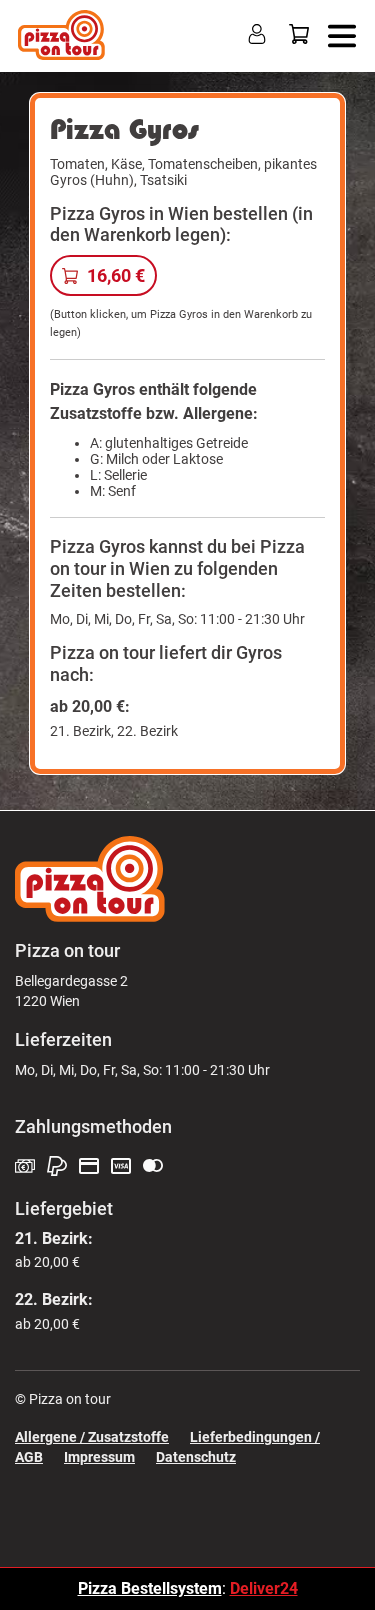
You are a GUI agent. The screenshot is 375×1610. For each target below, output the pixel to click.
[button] (337, 34)
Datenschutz (196, 1457)
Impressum (99, 1457)
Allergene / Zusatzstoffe (92, 1437)
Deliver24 (264, 1588)
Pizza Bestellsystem (150, 1588)
